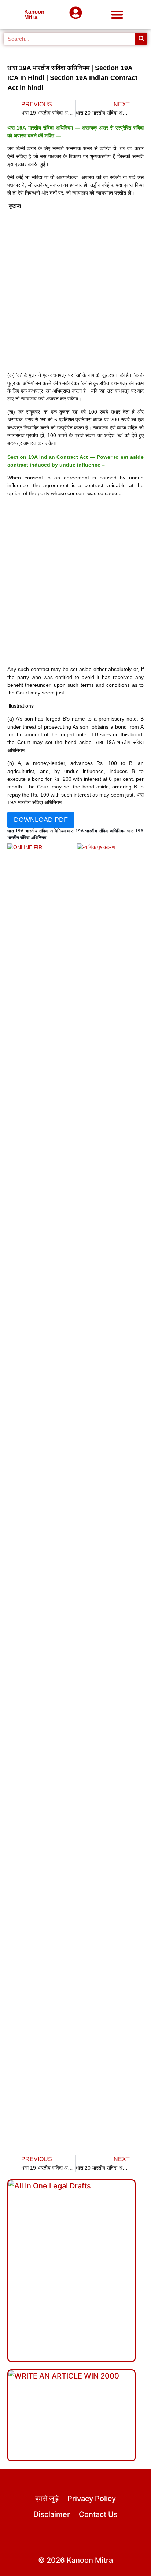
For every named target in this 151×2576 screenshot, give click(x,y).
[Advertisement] (75, 291)
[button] (117, 14)
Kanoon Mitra (34, 14)
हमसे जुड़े (47, 2499)
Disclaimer (52, 2514)
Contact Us (98, 2514)
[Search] (141, 39)
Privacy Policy (92, 2499)
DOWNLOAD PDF (41, 820)
